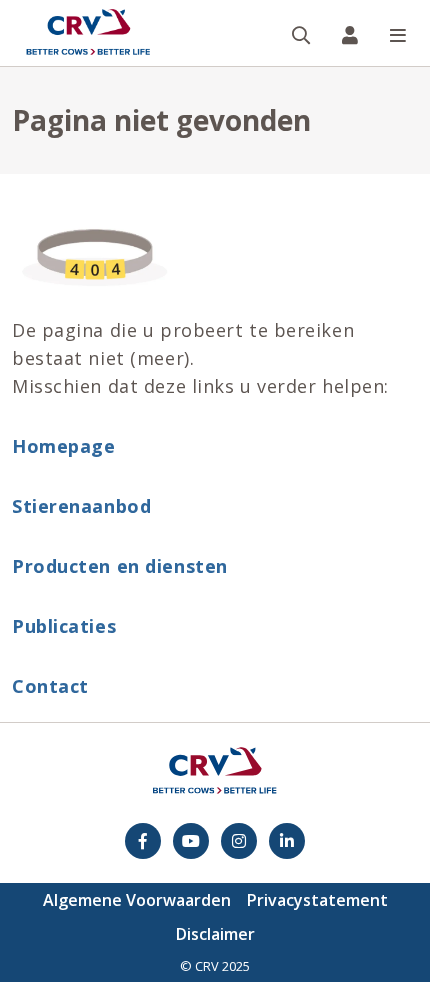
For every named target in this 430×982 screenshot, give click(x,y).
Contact (50, 686)
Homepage (63, 446)
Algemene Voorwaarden (137, 900)
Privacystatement (317, 900)
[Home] (88, 33)
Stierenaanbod (81, 506)
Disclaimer (215, 934)
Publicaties (64, 626)
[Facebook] (143, 841)
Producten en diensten (120, 566)
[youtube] (191, 841)
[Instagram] (239, 841)
